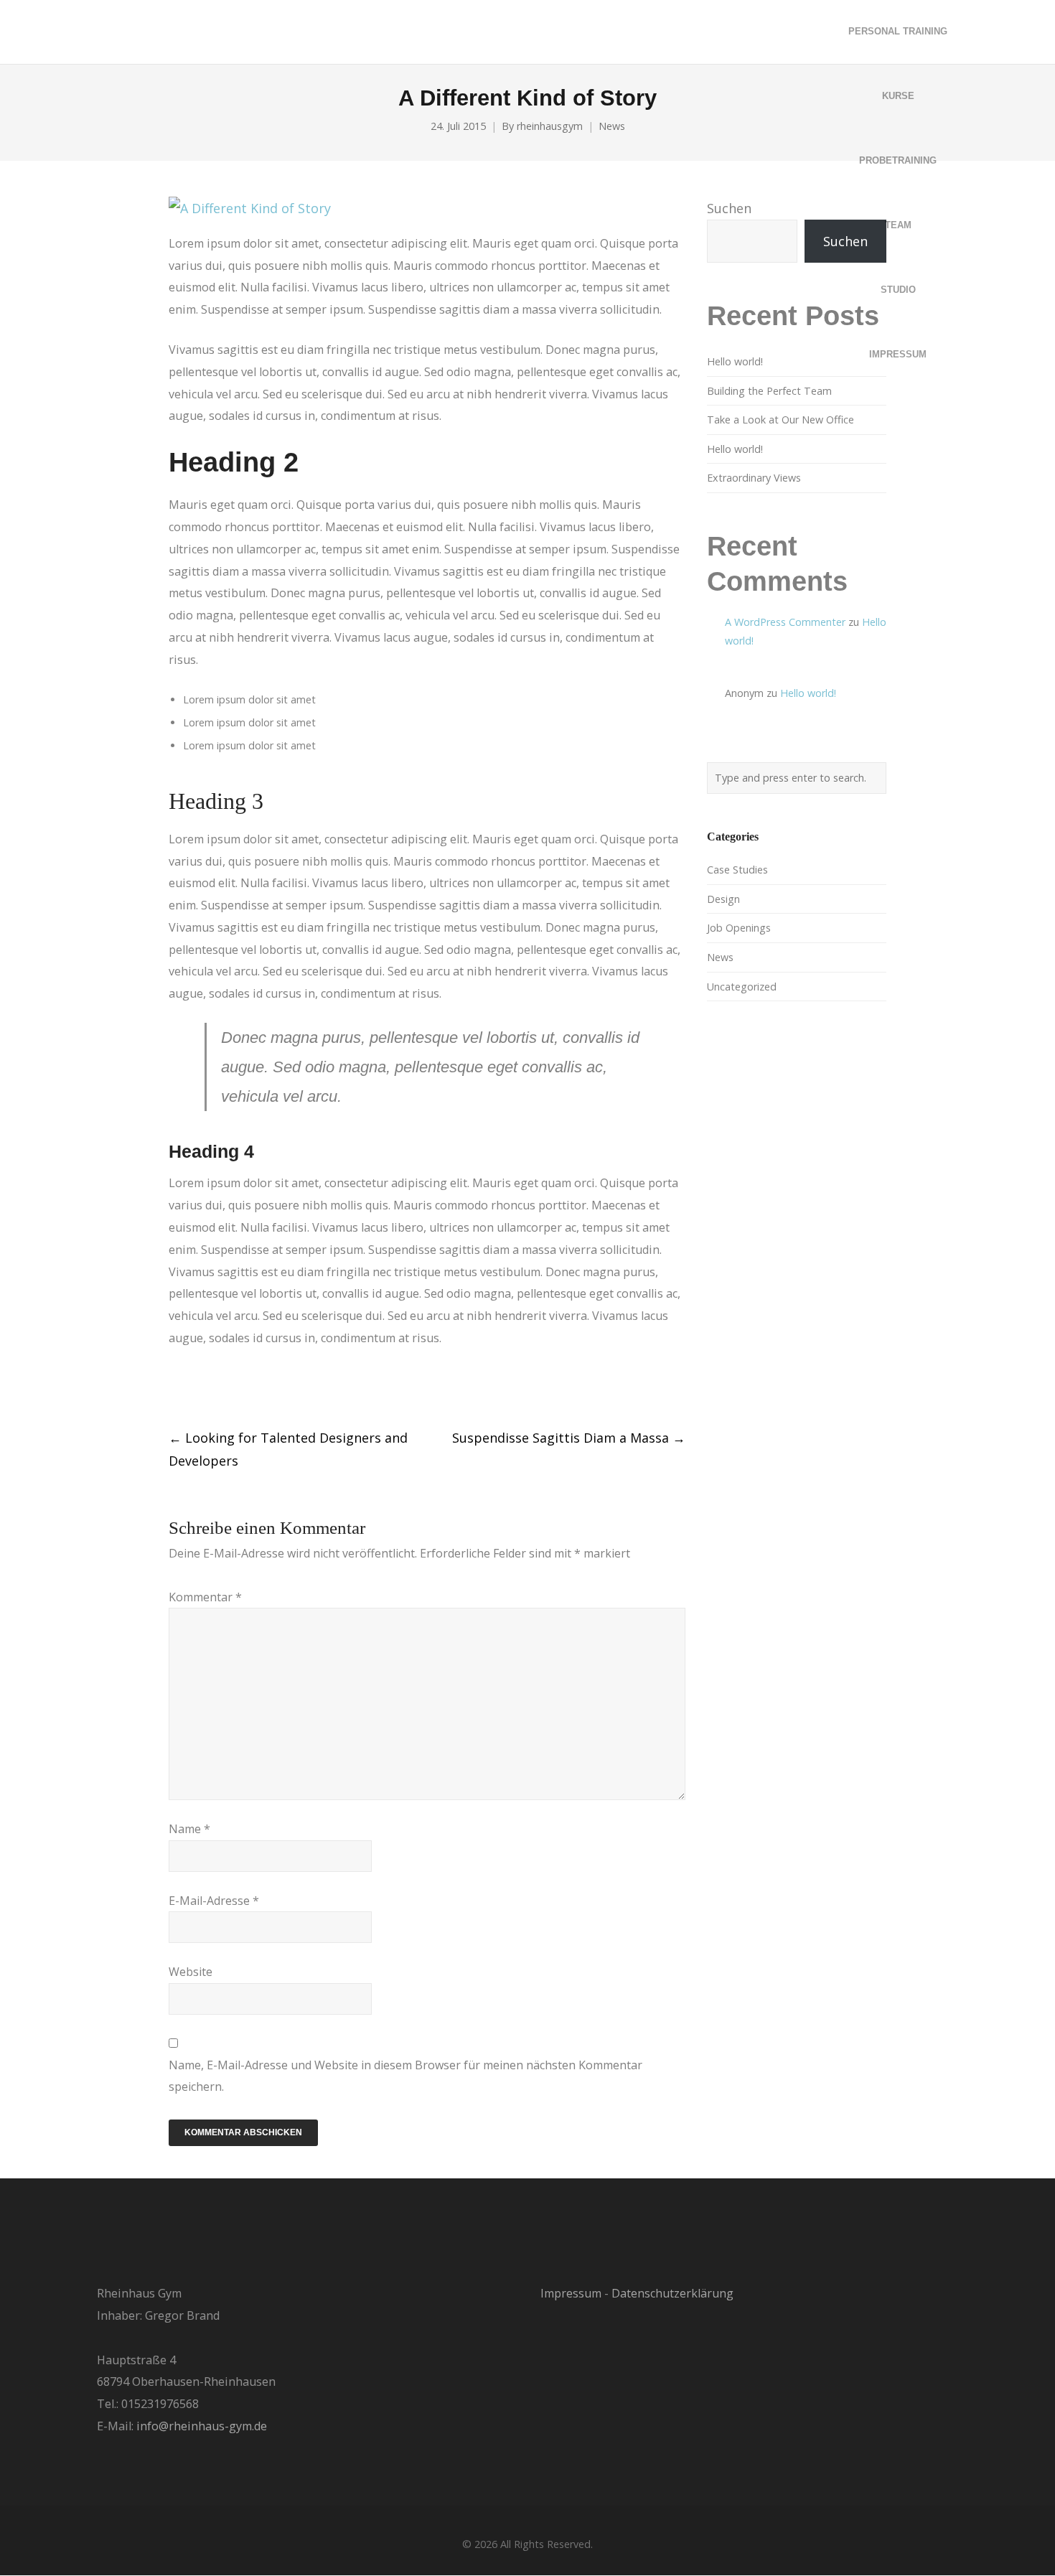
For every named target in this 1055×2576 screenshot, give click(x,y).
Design (723, 899)
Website (191, 1972)
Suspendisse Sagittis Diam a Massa (569, 1438)
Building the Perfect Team (769, 391)
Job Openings (739, 928)
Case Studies (737, 870)
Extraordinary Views (754, 478)
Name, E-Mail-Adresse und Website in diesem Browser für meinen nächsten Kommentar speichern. (405, 2076)
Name (189, 1829)
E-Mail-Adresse (214, 1901)
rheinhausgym (550, 126)
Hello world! (735, 361)
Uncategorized (742, 987)
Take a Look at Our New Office (780, 420)
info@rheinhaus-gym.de (202, 2426)
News (612, 126)
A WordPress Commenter (785, 622)
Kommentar (205, 1597)
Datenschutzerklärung (672, 2293)
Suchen (729, 208)
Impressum (571, 2293)
